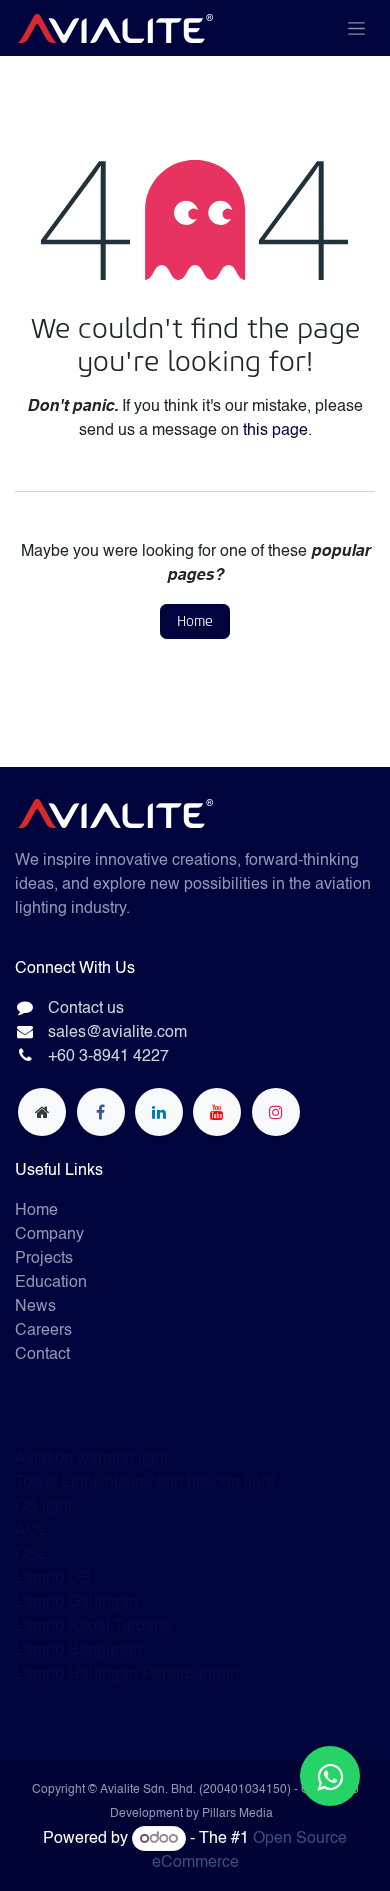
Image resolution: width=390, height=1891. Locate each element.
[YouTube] (217, 1112)
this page (275, 431)
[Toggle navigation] (356, 28)
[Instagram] (276, 1112)
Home (195, 621)
